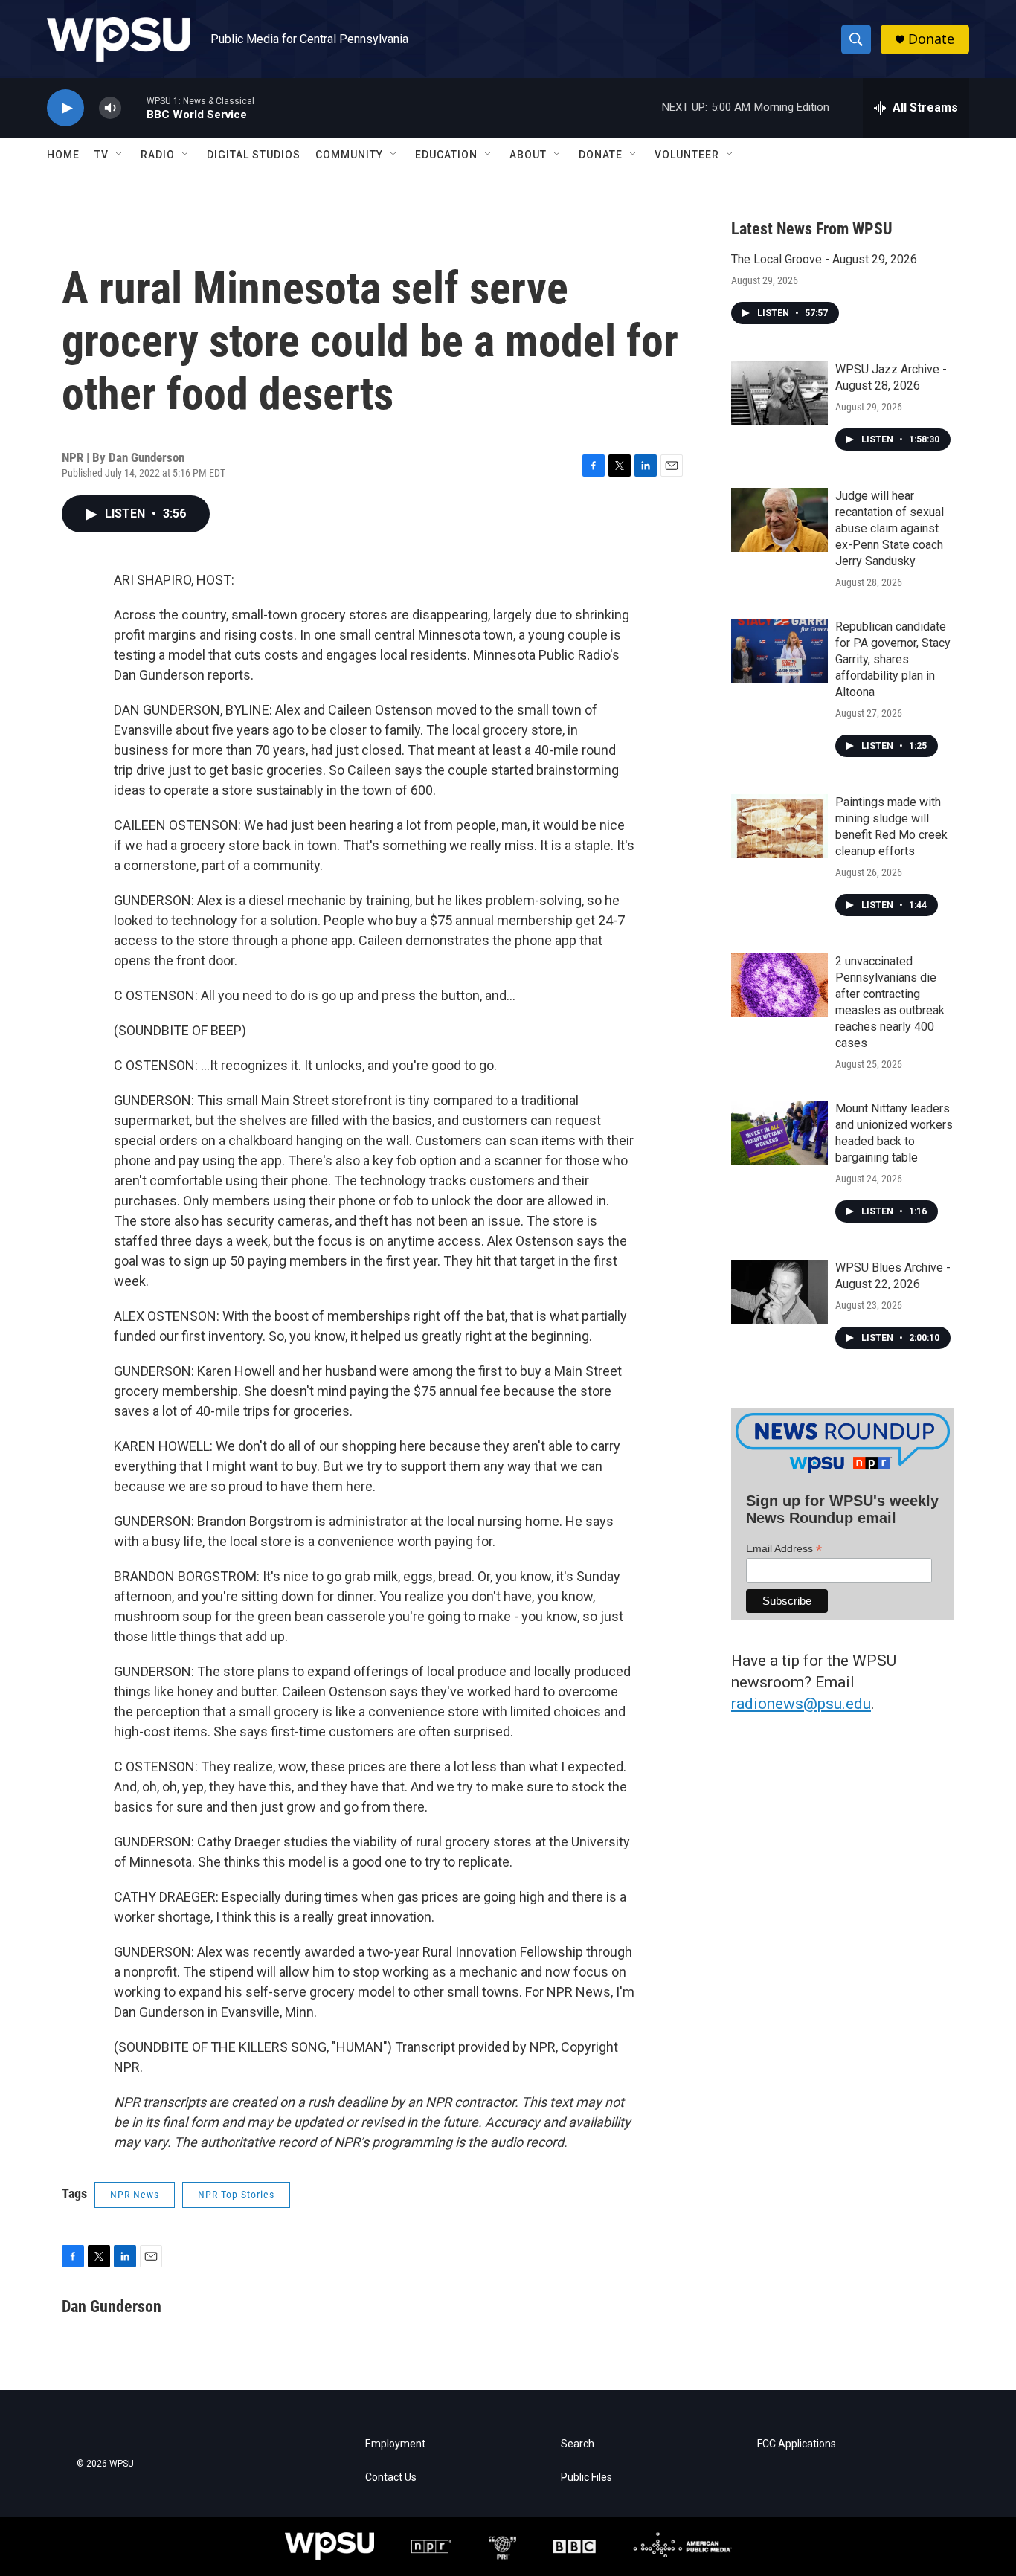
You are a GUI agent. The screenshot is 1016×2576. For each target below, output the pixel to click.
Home (63, 155)
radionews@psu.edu (801, 1704)
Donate (931, 39)
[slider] (134, 107)
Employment (395, 2444)
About (528, 155)
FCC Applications (797, 2444)
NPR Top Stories (236, 2195)
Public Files (586, 2477)
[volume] (110, 108)
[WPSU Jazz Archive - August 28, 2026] (779, 393)
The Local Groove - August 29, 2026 (824, 259)
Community (349, 155)
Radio (158, 155)
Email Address (784, 1549)
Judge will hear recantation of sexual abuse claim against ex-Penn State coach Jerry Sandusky (890, 528)
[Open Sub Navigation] (120, 155)
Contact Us (391, 2477)
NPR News (135, 2195)
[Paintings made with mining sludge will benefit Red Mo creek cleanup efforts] (779, 826)
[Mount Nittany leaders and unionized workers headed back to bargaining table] (779, 1133)
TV (102, 155)
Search (578, 2444)
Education (446, 155)
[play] (65, 108)
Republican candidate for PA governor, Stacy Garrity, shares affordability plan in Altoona (893, 659)
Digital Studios (254, 155)
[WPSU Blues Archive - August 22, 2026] (779, 1292)
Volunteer (687, 155)
